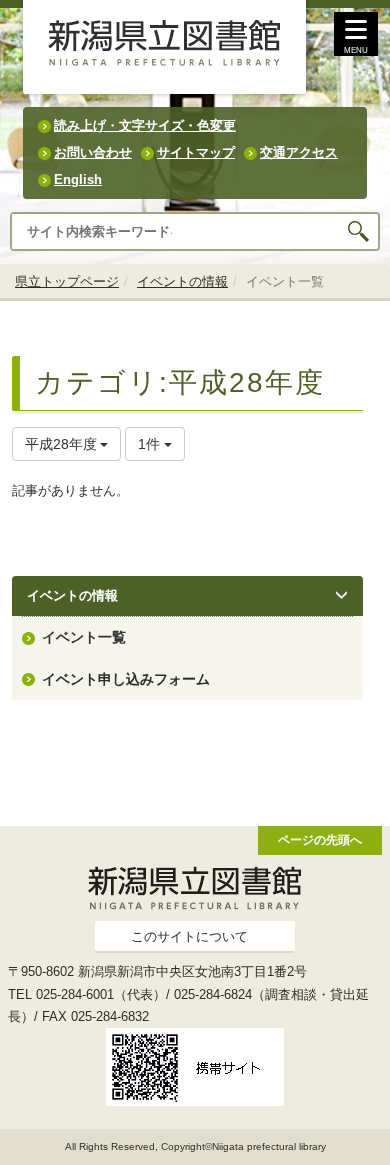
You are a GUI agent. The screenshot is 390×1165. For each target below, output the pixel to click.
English (78, 179)
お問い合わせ (93, 152)
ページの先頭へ (320, 839)
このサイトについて (189, 936)
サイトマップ (196, 152)
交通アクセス (299, 152)
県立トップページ (67, 281)
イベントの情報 (182, 281)
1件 (151, 444)
